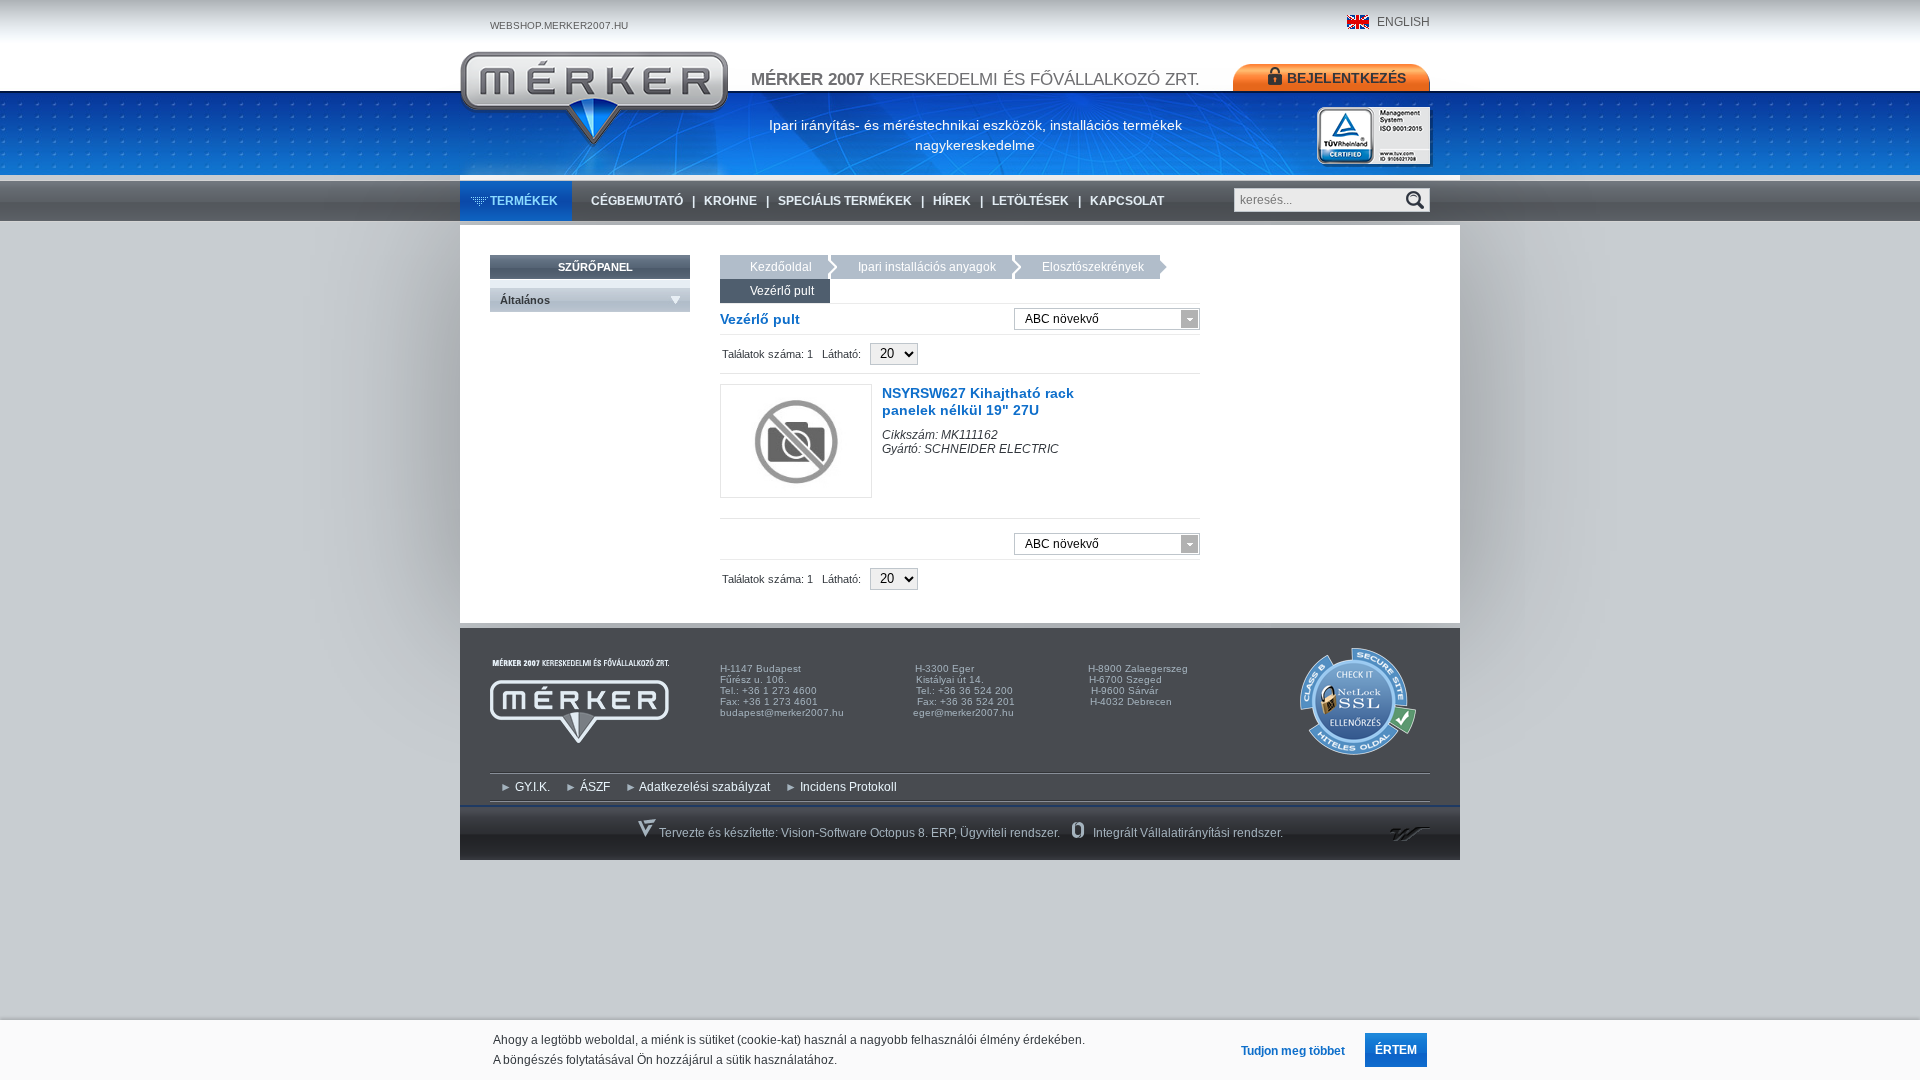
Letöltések (1030, 201)
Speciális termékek (845, 201)
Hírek (952, 201)
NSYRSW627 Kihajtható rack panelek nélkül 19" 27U (978, 401)
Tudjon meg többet (1293, 1051)
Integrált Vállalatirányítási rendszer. (1188, 833)
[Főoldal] (594, 99)
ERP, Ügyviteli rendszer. (995, 833)
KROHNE (730, 201)
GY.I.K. (532, 787)
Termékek (524, 201)
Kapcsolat (1127, 201)
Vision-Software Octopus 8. (856, 833)
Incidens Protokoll (848, 787)
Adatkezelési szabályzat (704, 787)
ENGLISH (1403, 22)
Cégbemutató (637, 201)
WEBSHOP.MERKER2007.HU (559, 25)
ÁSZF (595, 787)
